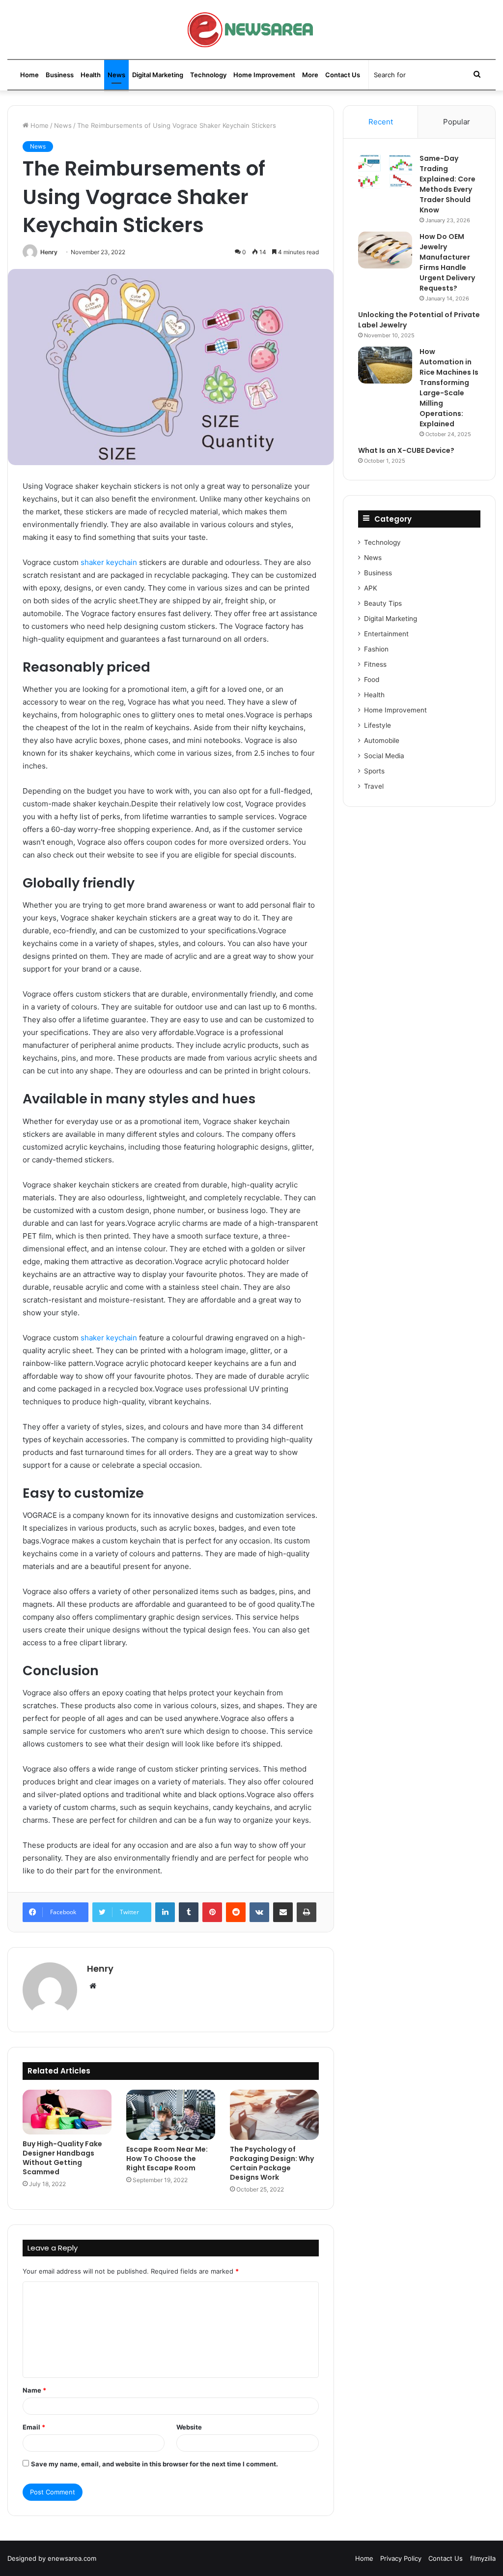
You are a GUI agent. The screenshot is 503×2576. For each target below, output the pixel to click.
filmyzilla (483, 2558)
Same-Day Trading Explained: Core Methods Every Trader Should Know (447, 184)
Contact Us (343, 75)
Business (60, 75)
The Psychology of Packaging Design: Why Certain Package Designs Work (272, 2163)
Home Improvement (264, 75)
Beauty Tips (383, 603)
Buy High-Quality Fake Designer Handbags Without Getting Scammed (62, 2158)
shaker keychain (109, 562)
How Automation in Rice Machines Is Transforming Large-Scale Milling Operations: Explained (449, 388)
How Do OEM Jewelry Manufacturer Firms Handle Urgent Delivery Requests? (447, 262)
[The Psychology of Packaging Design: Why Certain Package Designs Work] (274, 2115)
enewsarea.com (72, 2558)
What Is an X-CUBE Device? (406, 450)
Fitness (375, 664)
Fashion (376, 649)
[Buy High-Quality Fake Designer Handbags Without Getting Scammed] (67, 2112)
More (310, 75)
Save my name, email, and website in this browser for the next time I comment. (154, 2464)
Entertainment (386, 634)
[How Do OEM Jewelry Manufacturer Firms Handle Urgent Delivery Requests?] (385, 250)
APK (371, 588)
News (116, 75)
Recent (381, 122)
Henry (49, 252)
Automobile (382, 740)
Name (34, 2390)
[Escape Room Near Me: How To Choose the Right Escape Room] (171, 2115)
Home (29, 75)
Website (189, 2427)
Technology (208, 75)
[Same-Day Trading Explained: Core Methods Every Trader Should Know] (385, 172)
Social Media (384, 756)
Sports (374, 771)
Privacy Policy (401, 2558)
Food (372, 680)
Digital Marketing (158, 75)
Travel (374, 786)
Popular (457, 122)
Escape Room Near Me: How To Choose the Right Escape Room (167, 2159)
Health (91, 75)
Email (34, 2427)
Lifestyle (377, 725)
